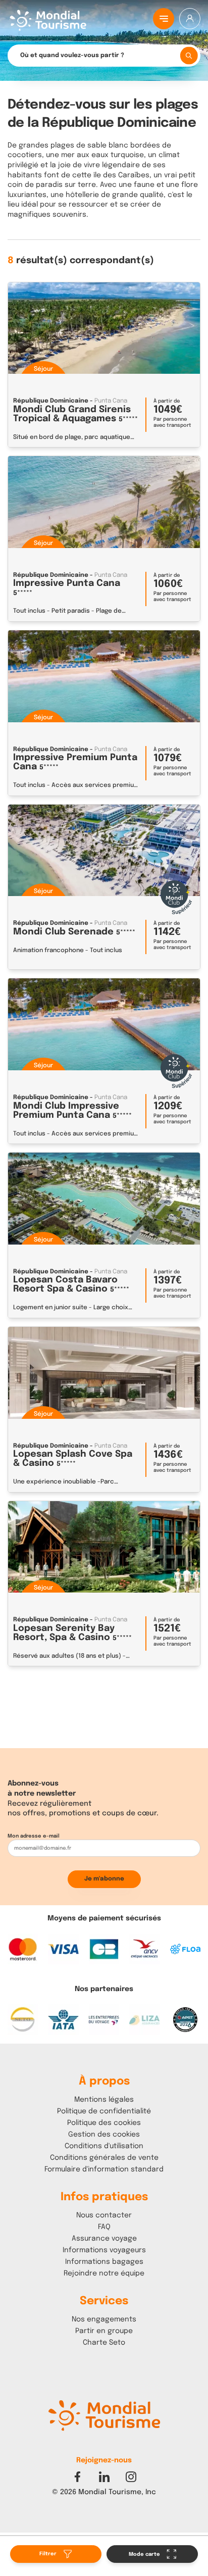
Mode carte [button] (145, 2554)
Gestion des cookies (104, 2135)
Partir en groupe (104, 2331)
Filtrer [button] (49, 2554)
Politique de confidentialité (104, 2111)
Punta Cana (111, 401)
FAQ (104, 2227)
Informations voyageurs (104, 2250)
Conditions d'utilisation (104, 2146)
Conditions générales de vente (104, 2158)
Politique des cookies (104, 2123)
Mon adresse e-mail (34, 1836)
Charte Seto (104, 2343)
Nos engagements (104, 2319)
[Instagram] (131, 2477)
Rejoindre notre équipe (104, 2273)
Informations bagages (104, 2262)
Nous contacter (104, 2215)
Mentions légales (104, 2100)
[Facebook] (77, 2477)
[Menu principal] (164, 19)
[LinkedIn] (104, 2477)
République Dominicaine (51, 401)
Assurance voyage (104, 2239)
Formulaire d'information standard (104, 2169)
